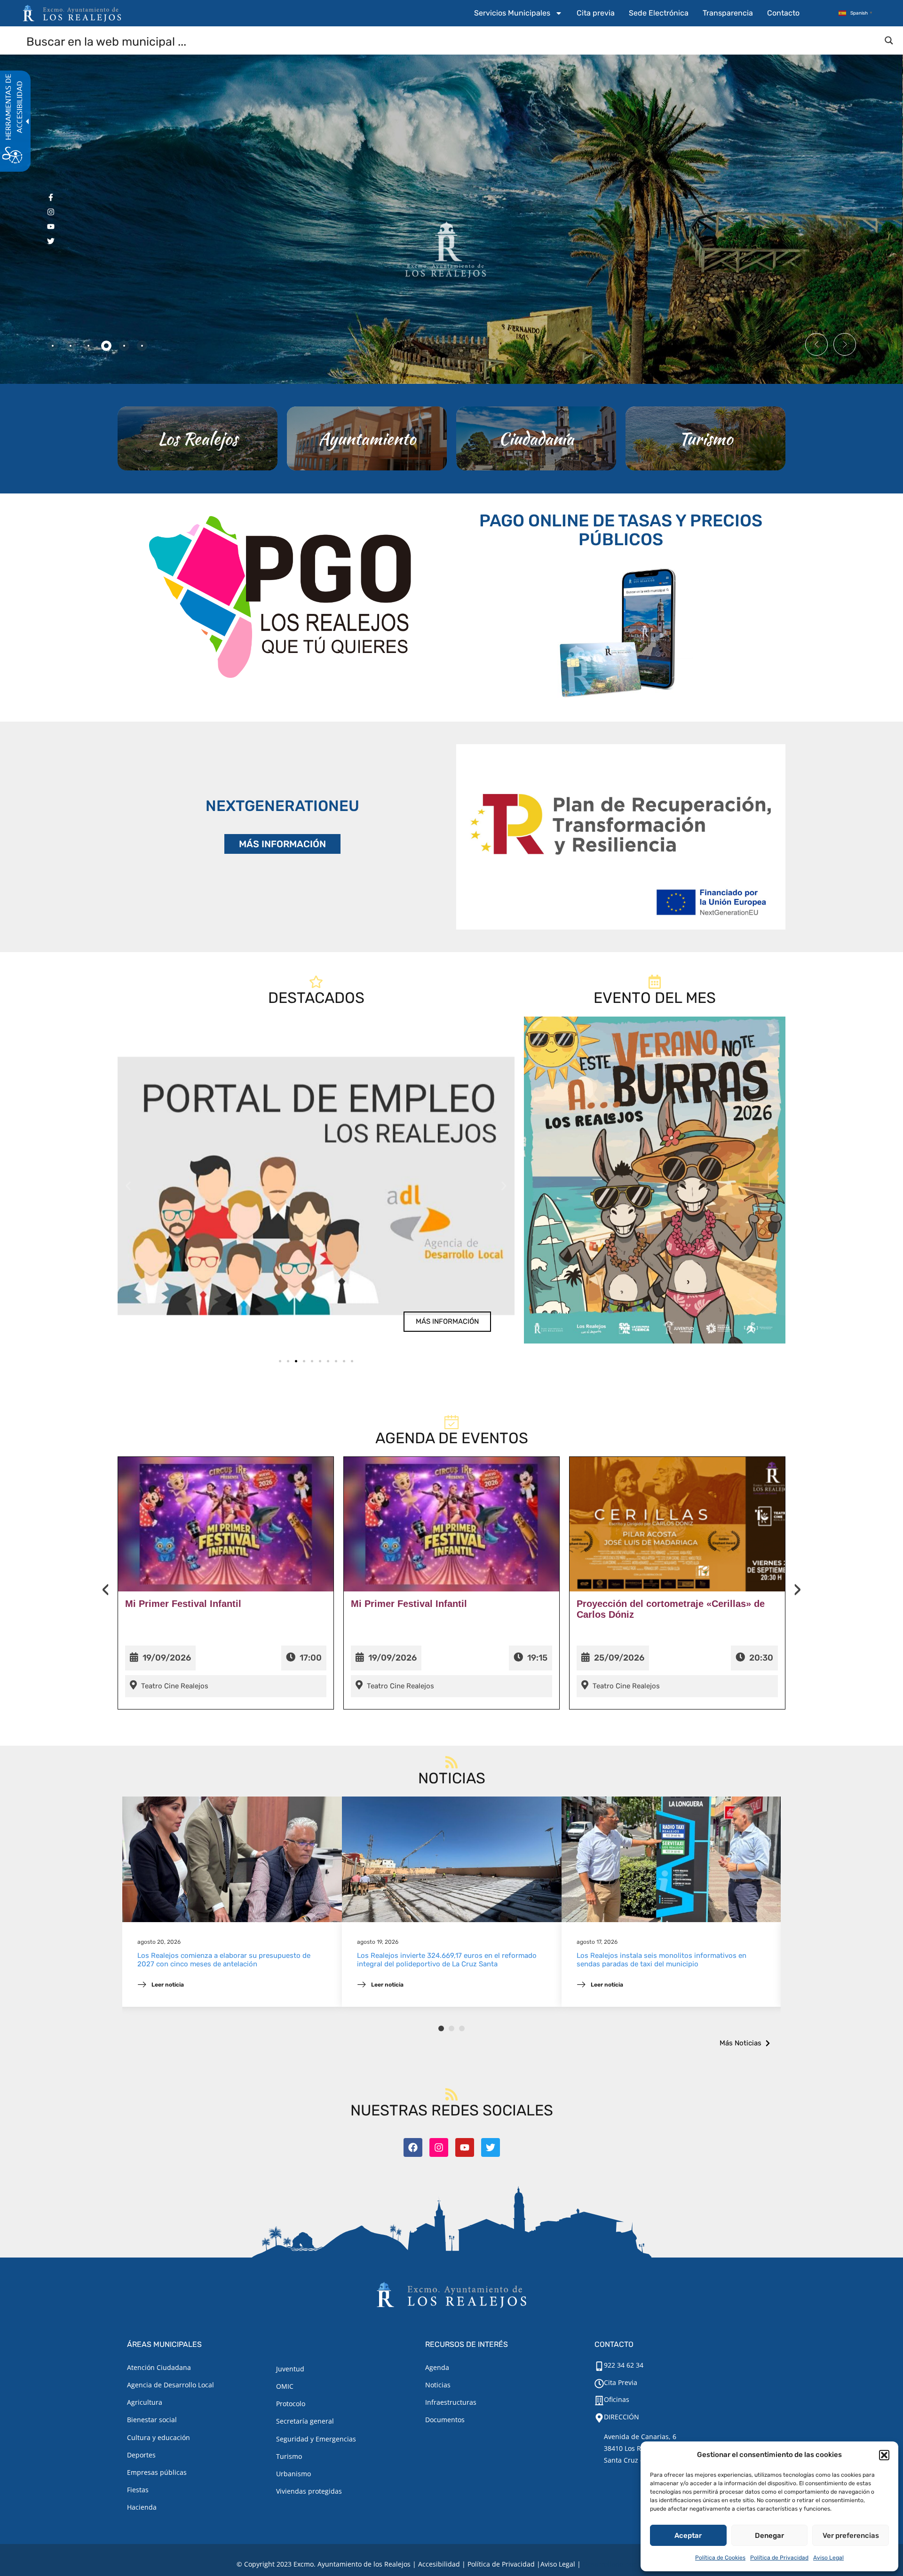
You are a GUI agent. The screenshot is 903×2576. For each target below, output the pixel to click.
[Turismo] (705, 438)
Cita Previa (621, 2382)
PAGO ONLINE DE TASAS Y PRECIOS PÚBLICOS (621, 530)
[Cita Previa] (599, 2384)
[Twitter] (491, 2147)
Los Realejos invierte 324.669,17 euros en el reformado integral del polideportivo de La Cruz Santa (447, 1960)
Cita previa (596, 13)
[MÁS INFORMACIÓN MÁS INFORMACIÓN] (621, 837)
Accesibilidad (439, 2564)
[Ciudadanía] (536, 438)
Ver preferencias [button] (851, 2536)
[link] (316, 1186)
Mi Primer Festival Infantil (183, 1604)
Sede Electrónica (659, 13)
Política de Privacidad (779, 2558)
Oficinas (617, 2399)
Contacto (783, 13)
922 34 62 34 (624, 2365)
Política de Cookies (720, 2558)
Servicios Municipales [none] (512, 13)
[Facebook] (413, 2147)
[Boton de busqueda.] (889, 40)
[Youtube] (465, 2147)
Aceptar (688, 2536)
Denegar (769, 2536)
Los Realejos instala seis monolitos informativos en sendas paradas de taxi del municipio (661, 1960)
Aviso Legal (828, 2558)
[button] (884, 2455)
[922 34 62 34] (599, 2366)
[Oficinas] (599, 2401)
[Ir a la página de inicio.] (72, 13)
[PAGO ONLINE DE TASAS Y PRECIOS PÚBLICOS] (621, 631)
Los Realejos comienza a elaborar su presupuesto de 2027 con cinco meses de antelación (224, 1960)
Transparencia (728, 13)
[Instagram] (439, 2147)
